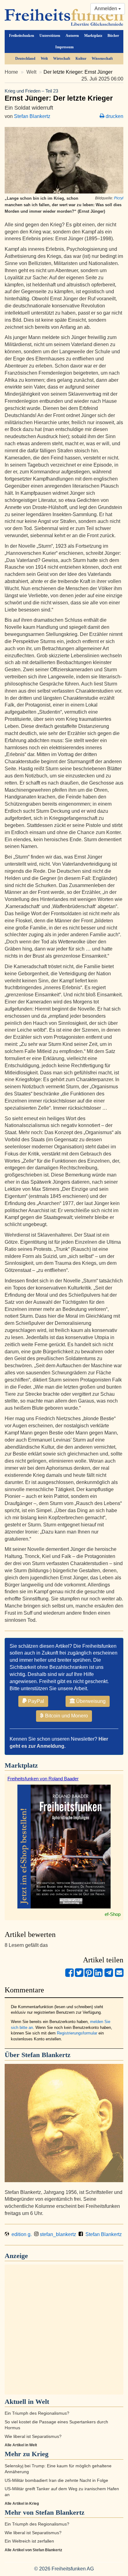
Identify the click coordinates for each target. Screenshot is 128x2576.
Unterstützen (50, 36)
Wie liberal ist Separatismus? (33, 2437)
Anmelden (106, 9)
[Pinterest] (89, 1975)
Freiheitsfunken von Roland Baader (43, 1779)
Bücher (113, 36)
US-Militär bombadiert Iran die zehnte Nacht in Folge (56, 2480)
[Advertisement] (64, 2330)
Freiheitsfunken (22, 36)
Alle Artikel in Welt (21, 2445)
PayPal (35, 1701)
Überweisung (90, 1701)
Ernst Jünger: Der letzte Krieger (59, 95)
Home (11, 72)
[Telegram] (109, 1975)
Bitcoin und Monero (66, 1716)
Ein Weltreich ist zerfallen (29, 2541)
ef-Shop (113, 1914)
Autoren (72, 36)
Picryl (119, 198)
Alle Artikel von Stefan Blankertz (33, 2550)
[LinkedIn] (98, 1975)
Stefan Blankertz (32, 116)
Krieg (40, 2454)
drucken (114, 116)
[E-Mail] (119, 1975)
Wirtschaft (62, 59)
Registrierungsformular (77, 2033)
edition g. (20, 2234)
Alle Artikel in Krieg (22, 2504)
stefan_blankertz (57, 2234)
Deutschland (25, 59)
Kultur (81, 59)
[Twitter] (79, 1975)
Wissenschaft (102, 59)
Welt (44, 59)
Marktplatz (93, 36)
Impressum (64, 47)
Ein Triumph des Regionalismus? (37, 2413)
